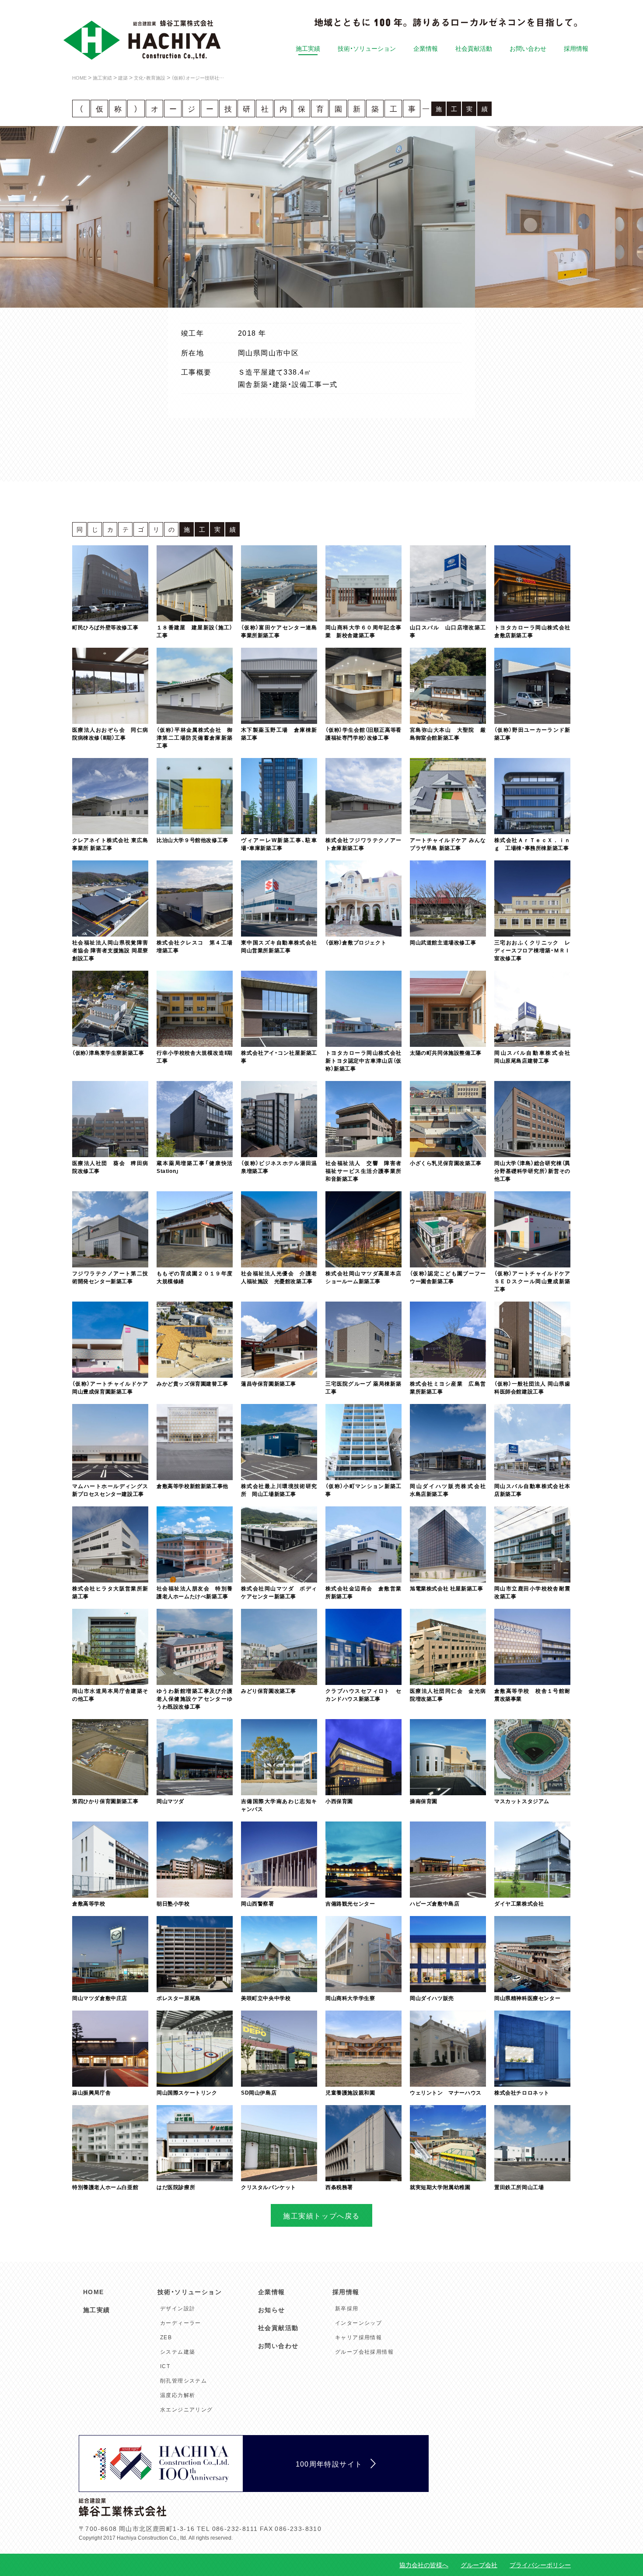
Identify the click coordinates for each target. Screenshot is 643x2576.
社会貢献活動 (474, 48)
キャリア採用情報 (358, 2337)
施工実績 (308, 48)
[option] (321, 217)
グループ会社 (479, 2565)
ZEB (166, 2337)
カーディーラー (181, 2323)
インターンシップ (358, 2323)
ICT (165, 2366)
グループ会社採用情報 (364, 2351)
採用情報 (576, 48)
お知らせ (272, 2309)
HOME (94, 2292)
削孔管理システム (183, 2380)
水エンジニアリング (187, 2409)
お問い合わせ (528, 48)
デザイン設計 (178, 2308)
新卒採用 (347, 2308)
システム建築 (178, 2351)
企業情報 (426, 48)
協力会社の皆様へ (424, 2565)
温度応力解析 (178, 2395)
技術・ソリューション (367, 48)
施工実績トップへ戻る (321, 2215)
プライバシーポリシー (540, 2565)
